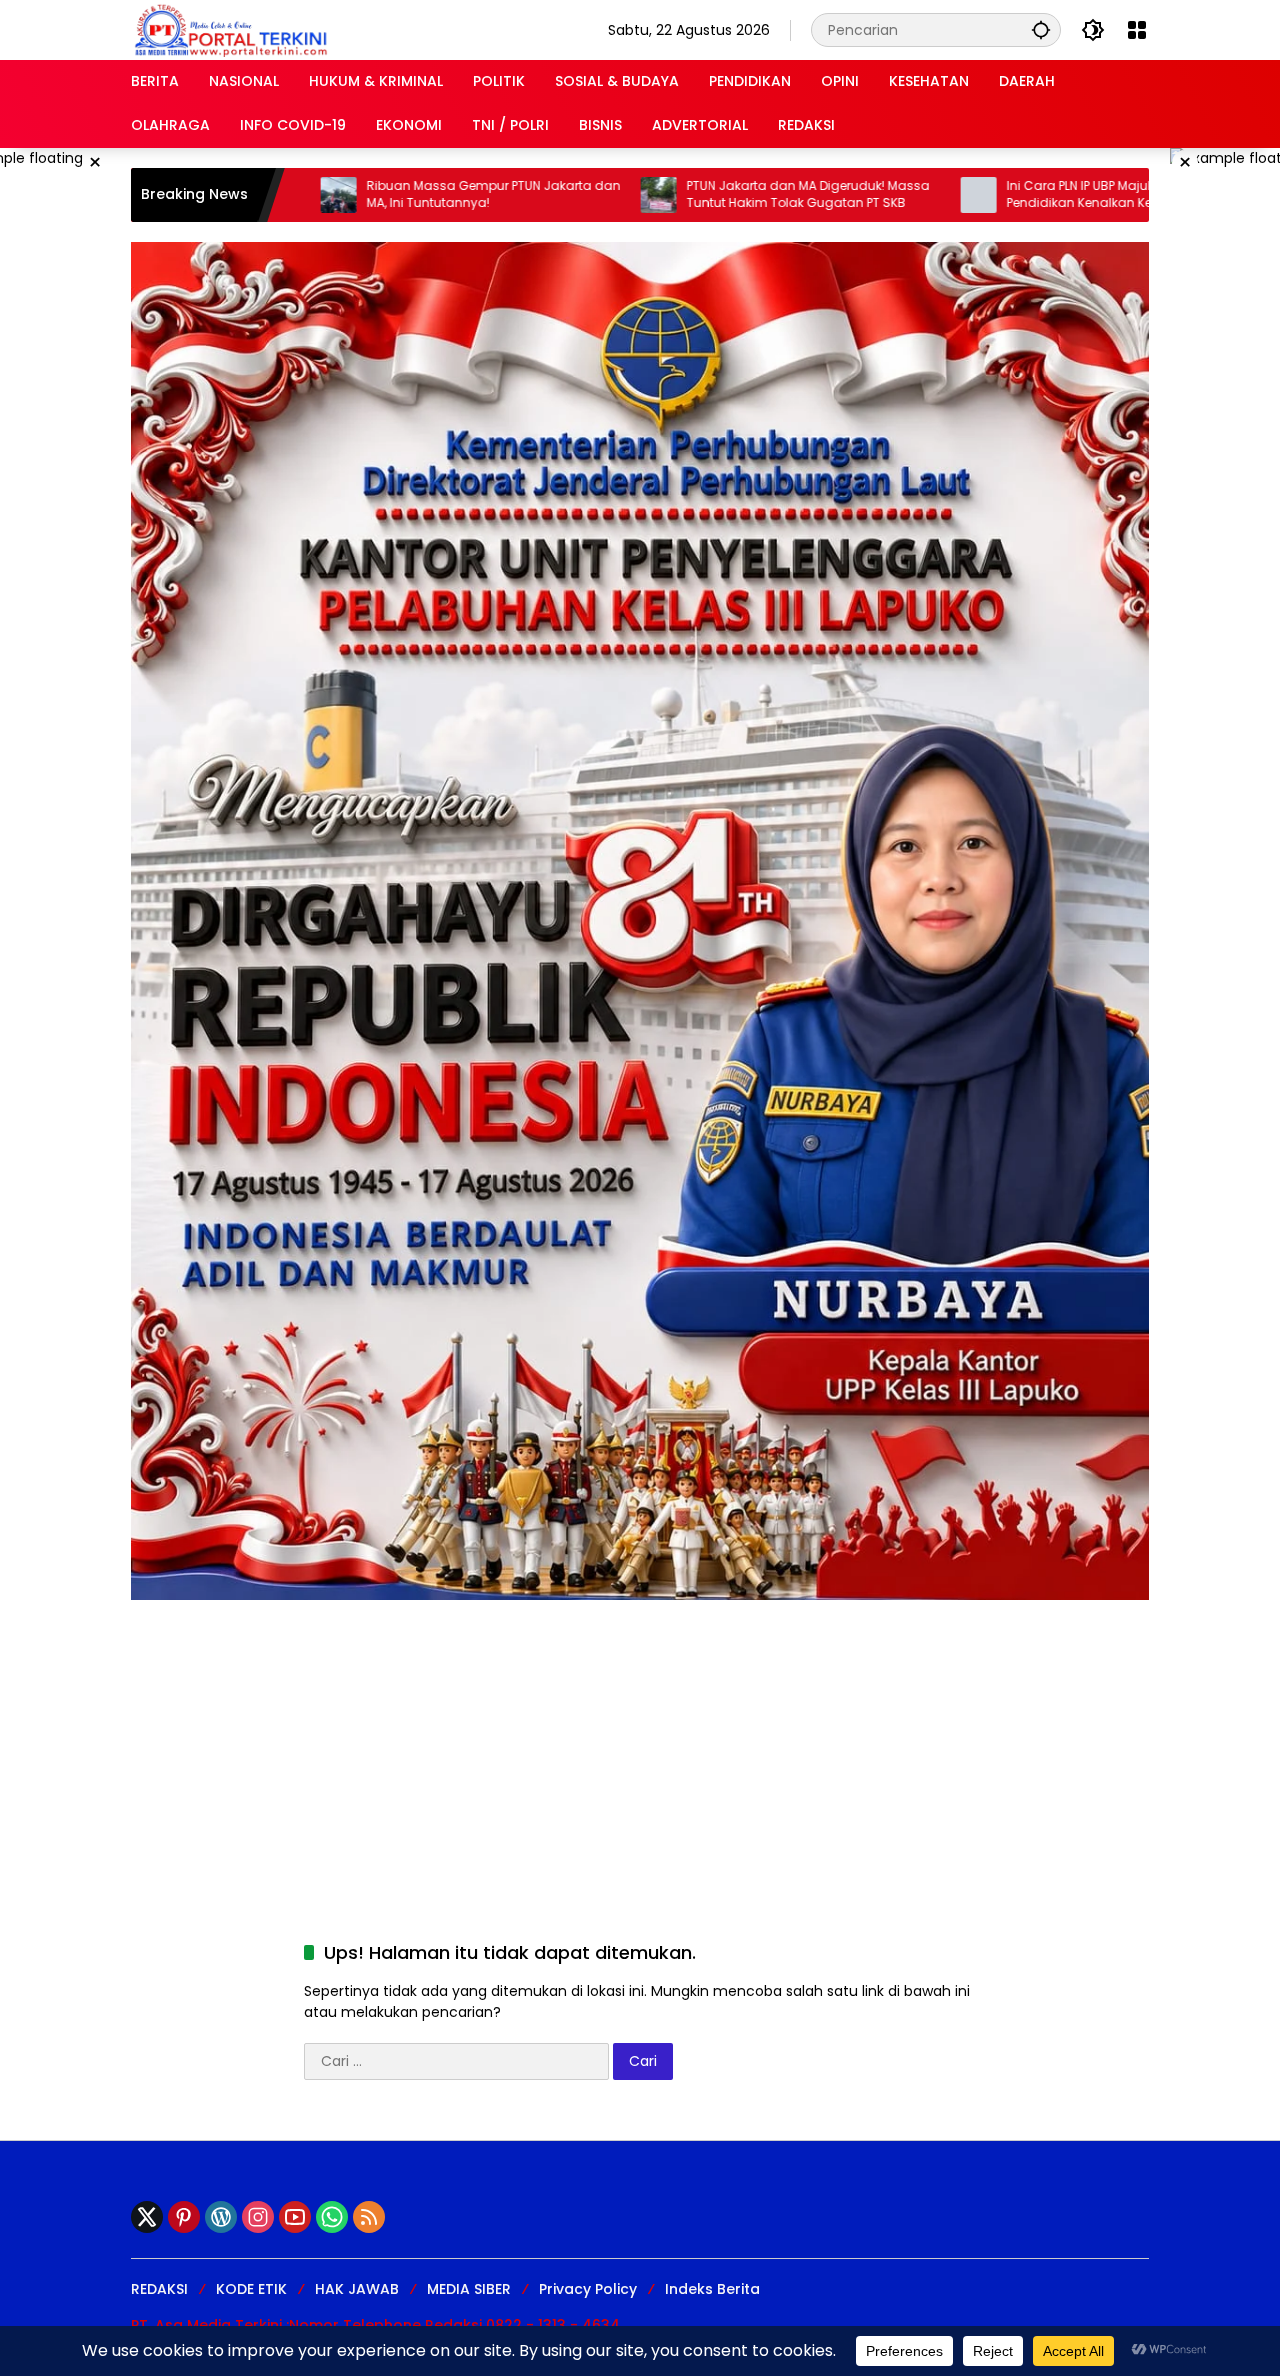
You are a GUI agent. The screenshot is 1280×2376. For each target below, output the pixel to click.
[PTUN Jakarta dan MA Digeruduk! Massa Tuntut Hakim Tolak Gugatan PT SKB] (548, 195)
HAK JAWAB (357, 2289)
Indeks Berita (712, 2289)
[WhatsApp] (332, 2217)
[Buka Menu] (1137, 30)
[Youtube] (295, 2217)
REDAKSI (159, 2289)
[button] (1041, 29)
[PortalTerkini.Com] (231, 29)
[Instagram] (258, 2217)
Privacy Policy (588, 2289)
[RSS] (369, 2217)
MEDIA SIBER (469, 2289)
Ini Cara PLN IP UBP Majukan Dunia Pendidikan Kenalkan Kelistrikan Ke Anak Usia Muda (1017, 195)
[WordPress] (221, 2217)
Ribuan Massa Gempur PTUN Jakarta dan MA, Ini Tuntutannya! (383, 194)
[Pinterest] (184, 2217)
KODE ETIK (251, 2289)
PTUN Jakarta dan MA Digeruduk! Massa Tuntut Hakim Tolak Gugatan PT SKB (697, 194)
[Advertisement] (640, 1740)
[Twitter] (147, 2217)
